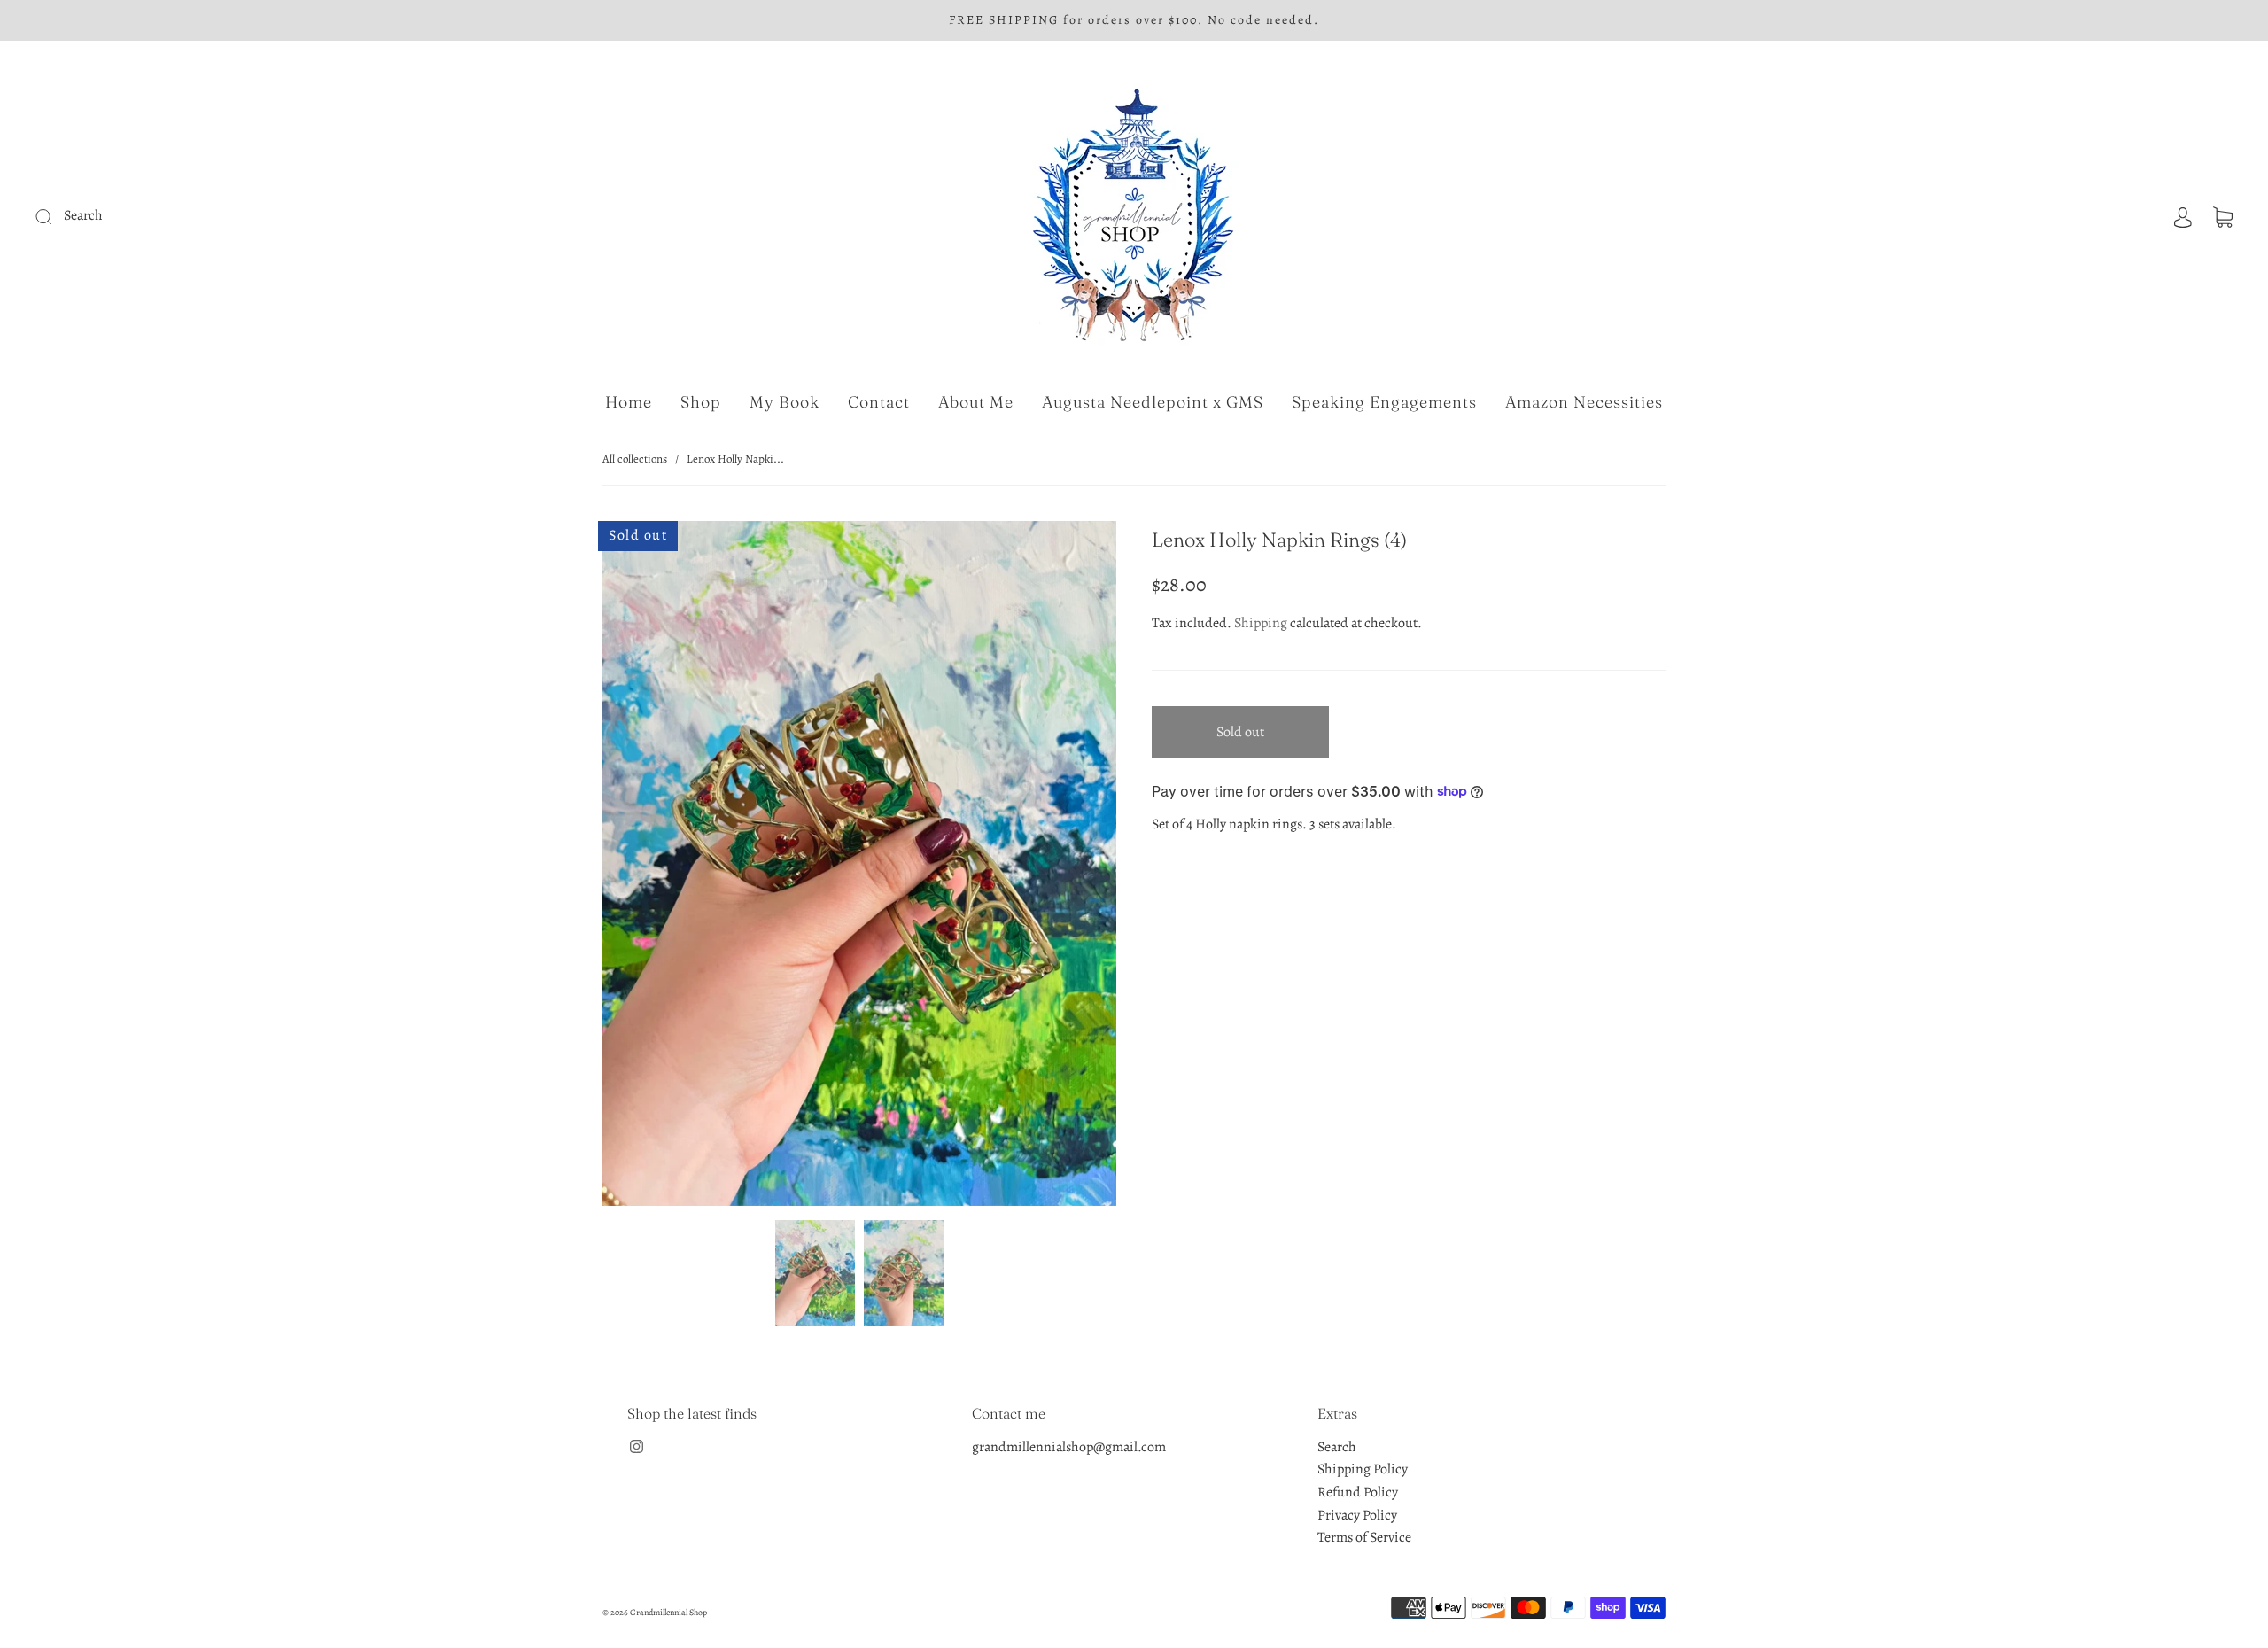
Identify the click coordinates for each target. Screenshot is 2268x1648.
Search (1337, 1447)
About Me (976, 402)
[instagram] (636, 1447)
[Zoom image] (859, 867)
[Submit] (163, 216)
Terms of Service (1364, 1537)
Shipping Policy (1363, 1469)
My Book (784, 402)
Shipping (1261, 623)
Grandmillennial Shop (668, 1612)
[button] (654, 867)
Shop (701, 402)
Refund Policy (1358, 1492)
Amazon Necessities (1584, 402)
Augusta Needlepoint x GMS (1153, 402)
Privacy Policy (1357, 1515)
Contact (879, 402)
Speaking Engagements (1384, 402)
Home (629, 402)
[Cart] (2223, 215)
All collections (635, 459)
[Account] (2183, 215)
